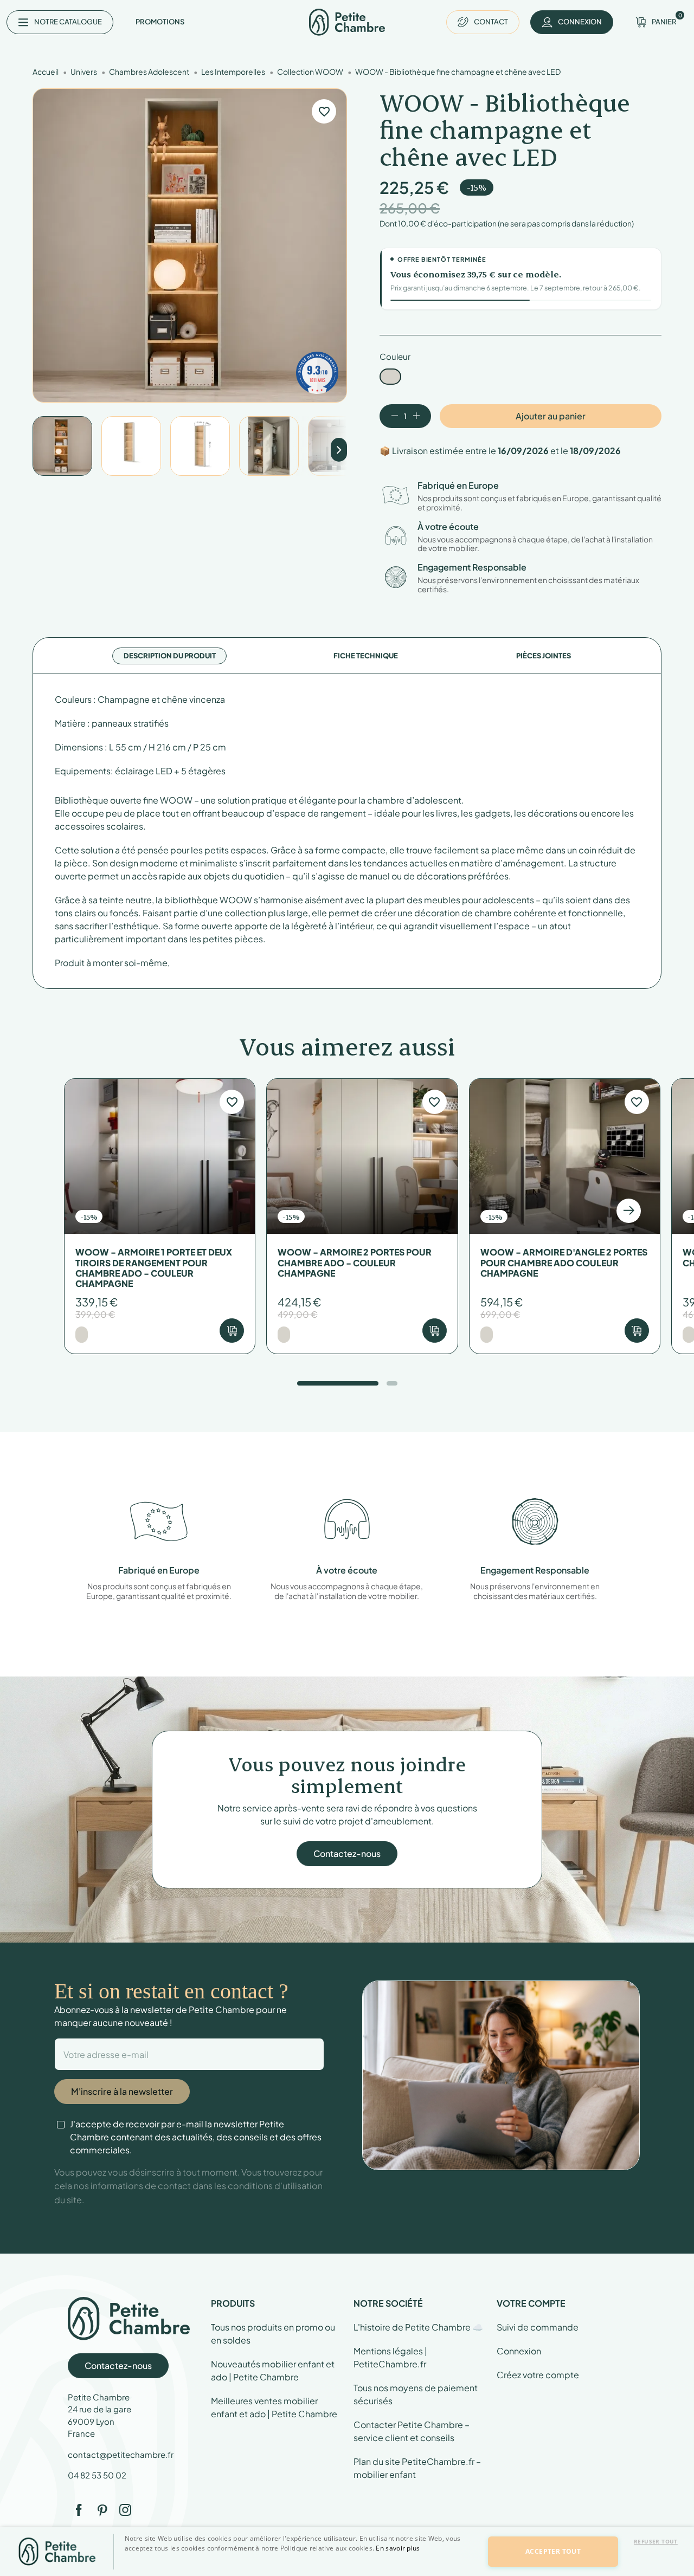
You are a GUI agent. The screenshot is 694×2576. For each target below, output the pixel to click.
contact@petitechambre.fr (121, 2454)
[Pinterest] (102, 2510)
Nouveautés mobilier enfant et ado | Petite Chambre (273, 2370)
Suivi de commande (538, 2327)
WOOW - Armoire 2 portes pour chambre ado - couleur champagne (355, 1263)
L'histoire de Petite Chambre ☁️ (418, 2327)
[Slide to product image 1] (62, 446)
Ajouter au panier (551, 416)
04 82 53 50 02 (97, 2475)
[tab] (170, 656)
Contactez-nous (347, 1853)
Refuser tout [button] (656, 2541)
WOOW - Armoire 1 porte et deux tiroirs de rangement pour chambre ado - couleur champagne (154, 1268)
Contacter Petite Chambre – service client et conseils (412, 2431)
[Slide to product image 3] (200, 446)
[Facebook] (79, 2510)
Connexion (519, 2351)
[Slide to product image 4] (269, 446)
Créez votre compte (538, 2375)
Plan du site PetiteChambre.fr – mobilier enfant (417, 2468)
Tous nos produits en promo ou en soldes (273, 2334)
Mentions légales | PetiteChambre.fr (390, 2357)
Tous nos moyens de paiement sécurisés (416, 2394)
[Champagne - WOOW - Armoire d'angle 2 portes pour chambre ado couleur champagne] (487, 1335)
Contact (491, 22)
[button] (299, 2567)
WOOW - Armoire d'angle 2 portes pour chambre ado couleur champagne (564, 1263)
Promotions (160, 22)
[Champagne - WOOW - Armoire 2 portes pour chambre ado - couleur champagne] (284, 1335)
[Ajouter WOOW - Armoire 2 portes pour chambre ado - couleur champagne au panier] (435, 1331)
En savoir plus (398, 2548)
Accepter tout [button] (553, 2551)
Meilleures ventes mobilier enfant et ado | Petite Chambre (274, 2407)
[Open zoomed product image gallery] (190, 245)
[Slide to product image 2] (131, 446)
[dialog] (347, 2552)
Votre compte (531, 2303)
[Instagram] (125, 2510)
